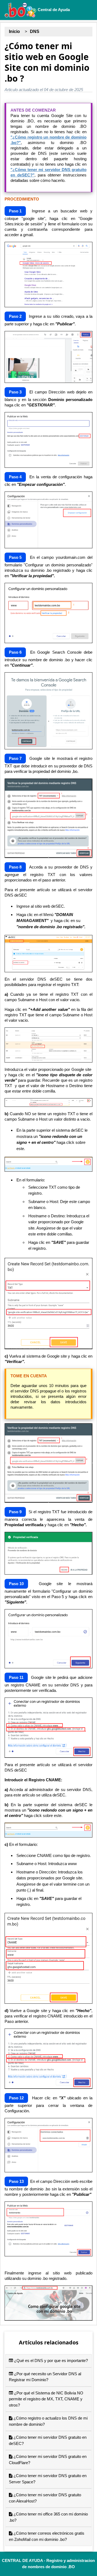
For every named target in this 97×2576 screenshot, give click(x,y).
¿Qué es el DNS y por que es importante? (50, 2361)
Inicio (14, 31)
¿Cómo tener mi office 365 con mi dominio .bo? (48, 2517)
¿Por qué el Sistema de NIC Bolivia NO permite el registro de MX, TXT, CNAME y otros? (46, 2399)
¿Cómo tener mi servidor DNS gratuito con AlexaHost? (45, 2498)
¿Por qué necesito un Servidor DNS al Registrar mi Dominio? (45, 2377)
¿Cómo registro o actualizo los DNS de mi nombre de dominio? (48, 2421)
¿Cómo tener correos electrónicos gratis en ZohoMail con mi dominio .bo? (47, 2536)
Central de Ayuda (53, 10)
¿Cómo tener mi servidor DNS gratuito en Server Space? (48, 2479)
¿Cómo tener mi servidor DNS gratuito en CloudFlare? (48, 2460)
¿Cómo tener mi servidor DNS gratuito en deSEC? (48, 2440)
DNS (35, 31)
